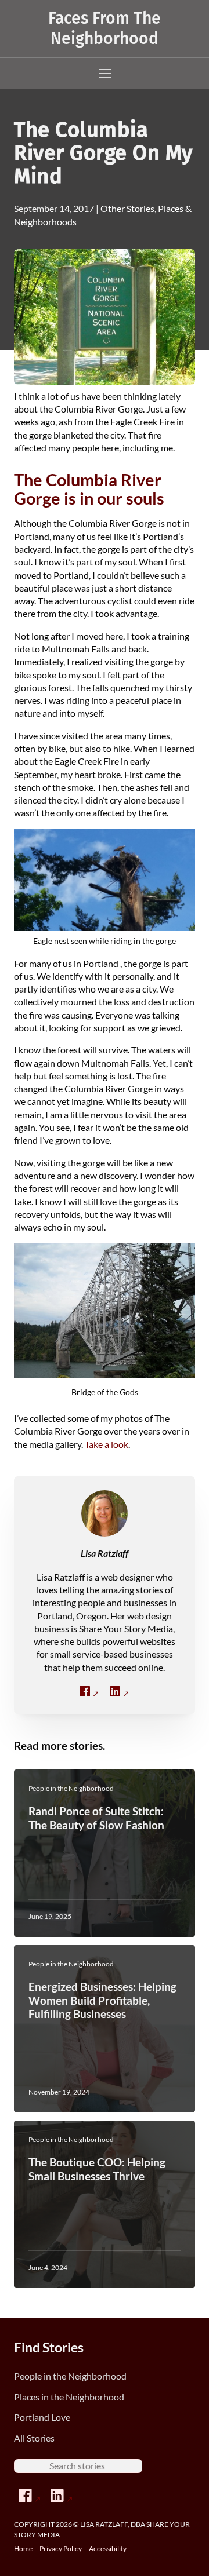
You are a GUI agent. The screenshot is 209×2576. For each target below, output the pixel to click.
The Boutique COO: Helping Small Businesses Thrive (97, 2169)
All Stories (34, 2438)
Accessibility (108, 2548)
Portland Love (42, 2417)
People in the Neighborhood (70, 2376)
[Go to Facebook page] (30, 2496)
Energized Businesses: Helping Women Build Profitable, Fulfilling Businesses (102, 2000)
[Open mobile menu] (105, 74)
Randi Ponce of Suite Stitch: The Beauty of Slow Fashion (96, 1818)
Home (23, 2548)
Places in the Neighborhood (69, 2397)
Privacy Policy (61, 2548)
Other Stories (127, 208)
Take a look (107, 1444)
